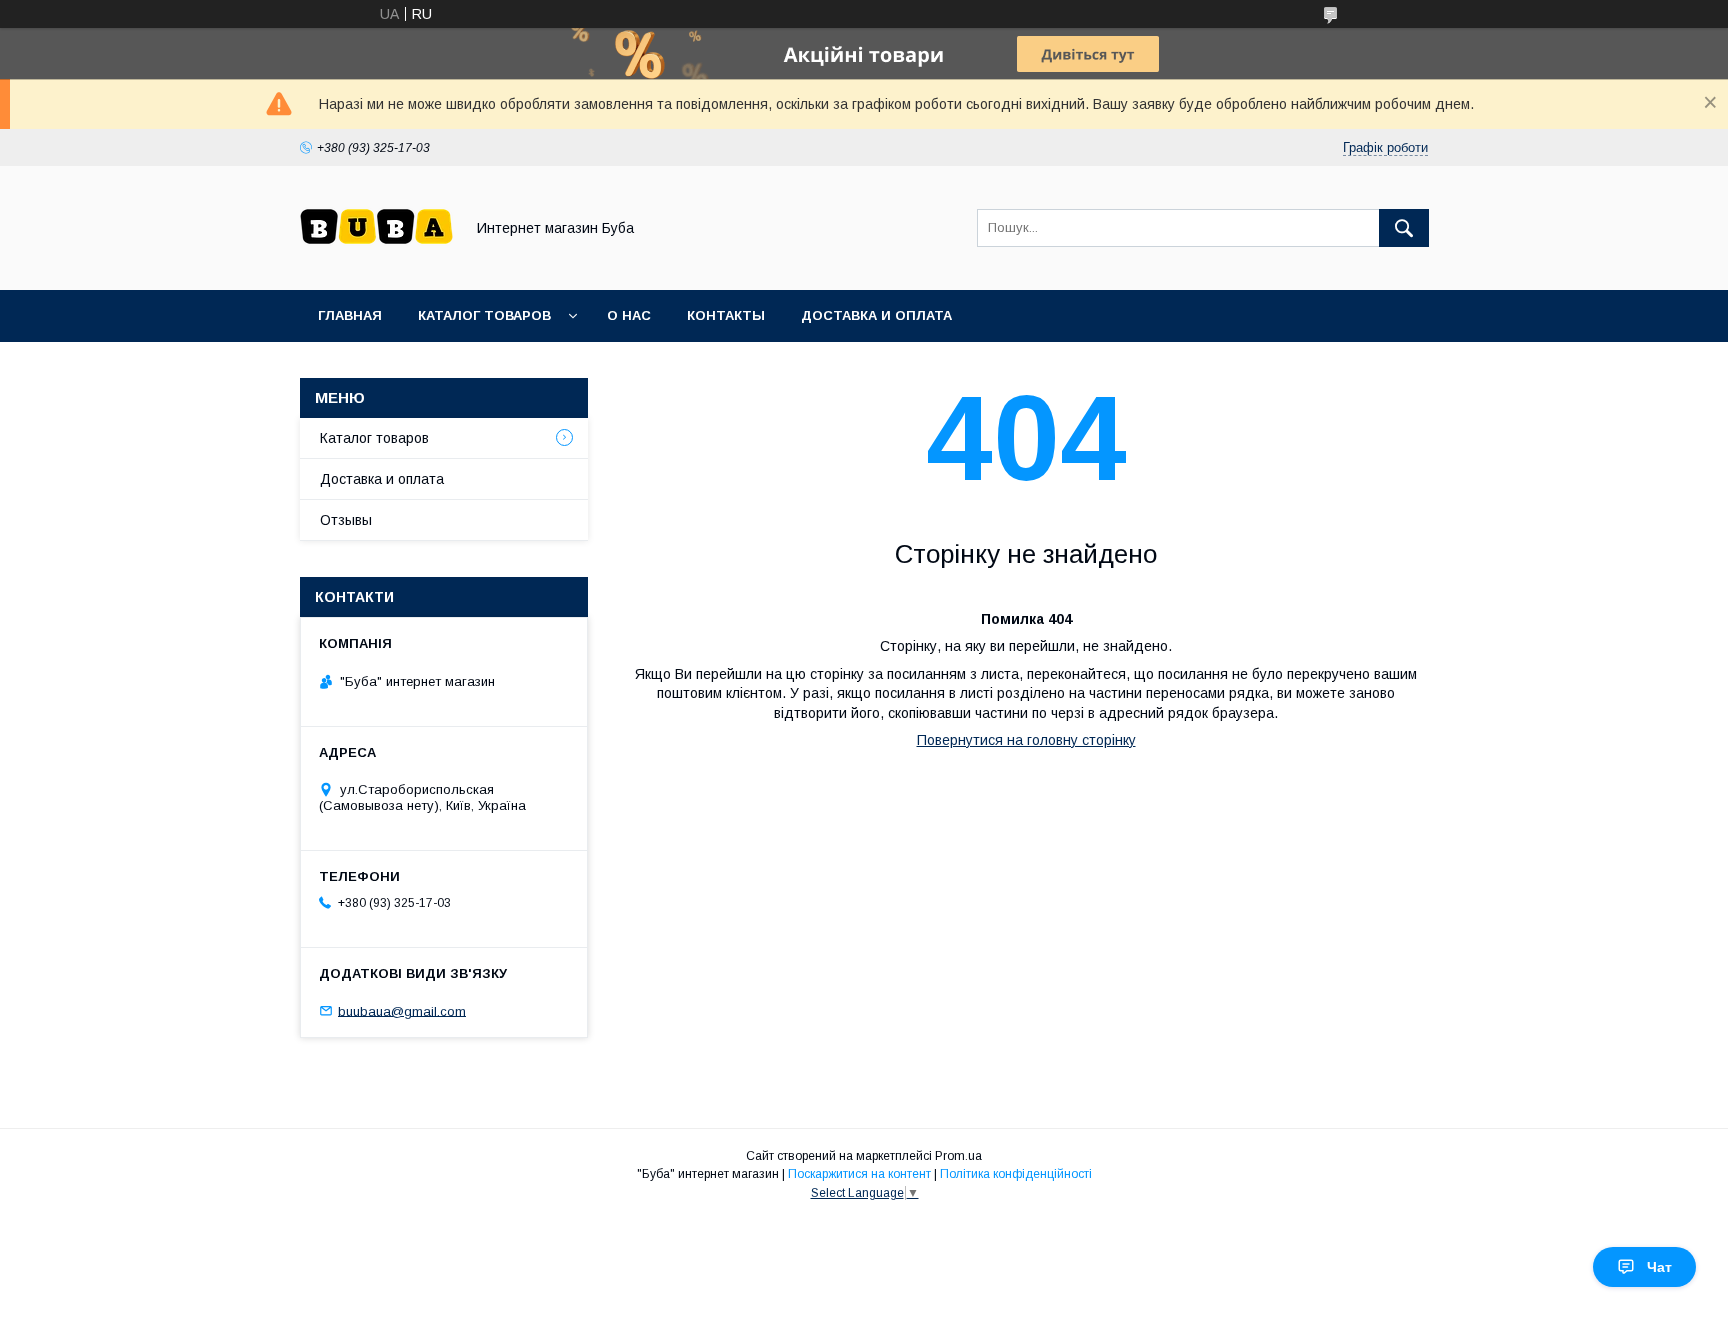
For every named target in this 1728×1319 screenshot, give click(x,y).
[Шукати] (1404, 228)
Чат (1659, 1267)
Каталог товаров (484, 315)
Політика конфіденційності (1016, 1174)
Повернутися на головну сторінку (1026, 740)
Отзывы (346, 520)
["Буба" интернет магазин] (376, 264)
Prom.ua (958, 1156)
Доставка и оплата (876, 315)
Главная (350, 315)
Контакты (726, 315)
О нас (629, 315)
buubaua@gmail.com (402, 1010)
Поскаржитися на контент (859, 1174)
